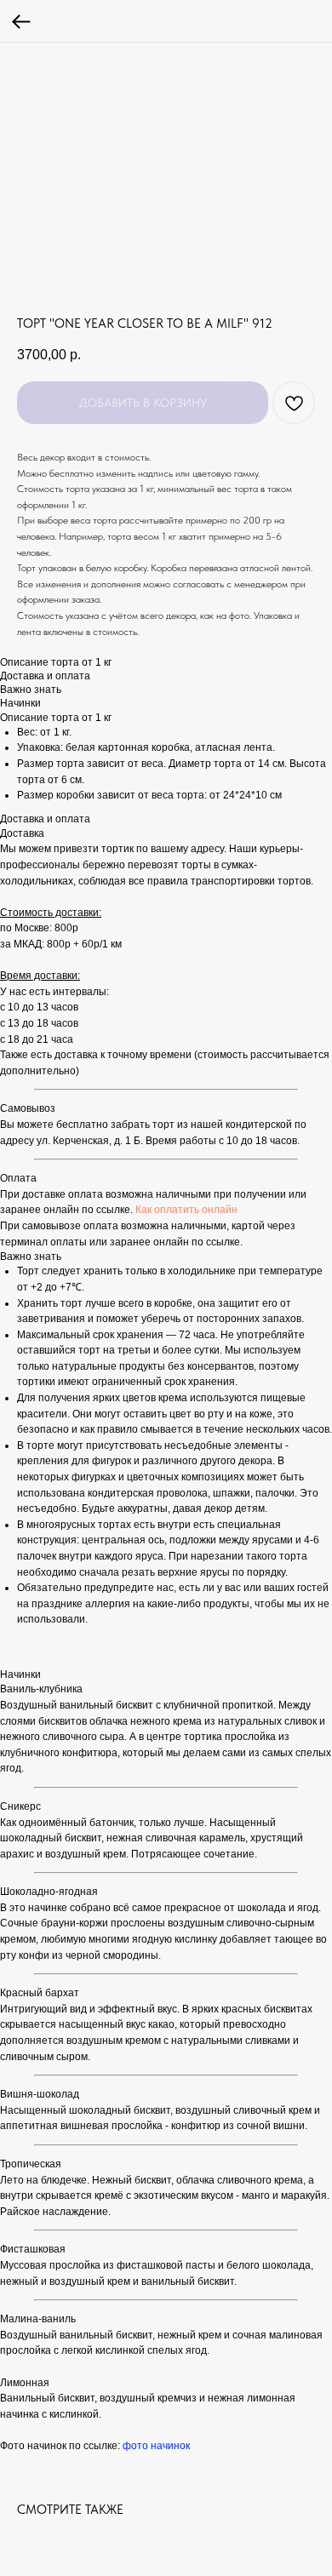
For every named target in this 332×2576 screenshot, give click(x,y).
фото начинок (156, 2446)
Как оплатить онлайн (186, 1210)
